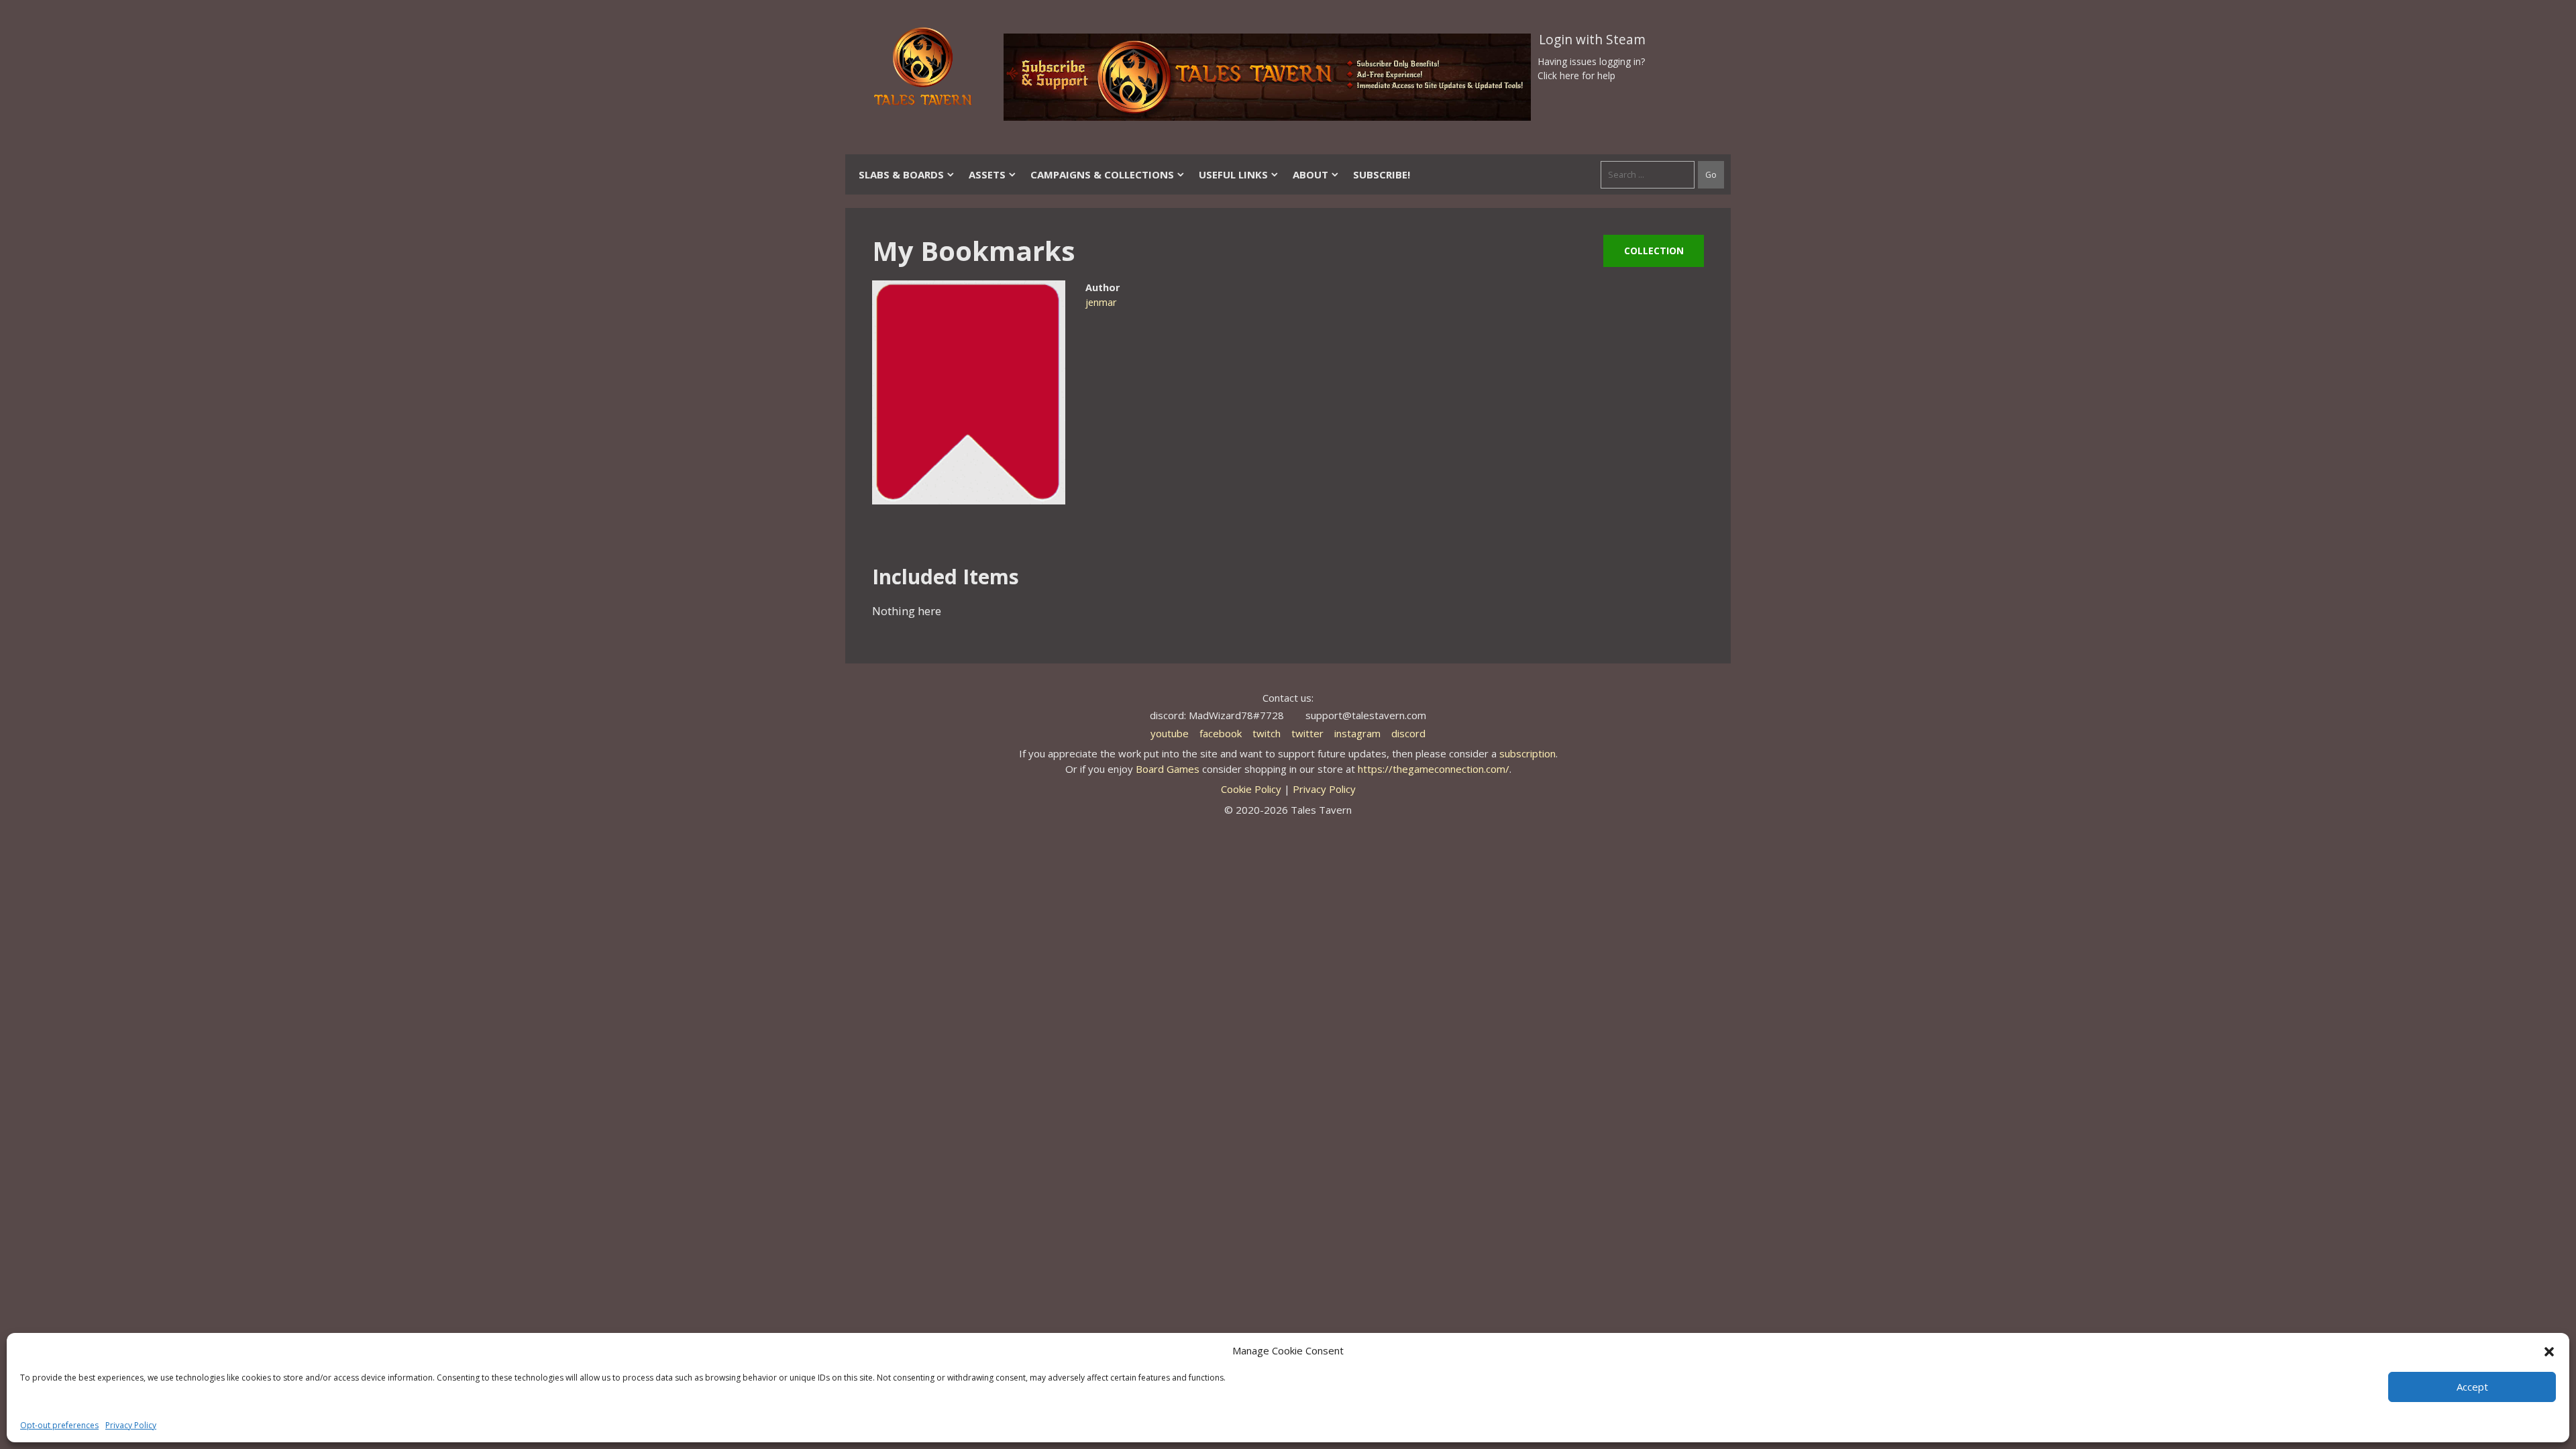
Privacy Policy (131, 1425)
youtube (1170, 733)
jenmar (1101, 302)
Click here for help (1576, 75)
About (1310, 174)
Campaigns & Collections (1102, 174)
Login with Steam (1592, 40)
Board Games (1168, 769)
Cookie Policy (1251, 789)
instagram (1357, 733)
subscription (1527, 753)
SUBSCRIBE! (1382, 174)
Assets (987, 174)
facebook (1221, 733)
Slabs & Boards (901, 174)
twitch (1267, 733)
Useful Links (1233, 174)
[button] (2549, 1350)
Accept (2472, 1387)
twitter (1307, 733)
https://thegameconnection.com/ (1434, 769)
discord (1408, 733)
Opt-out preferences (59, 1425)
